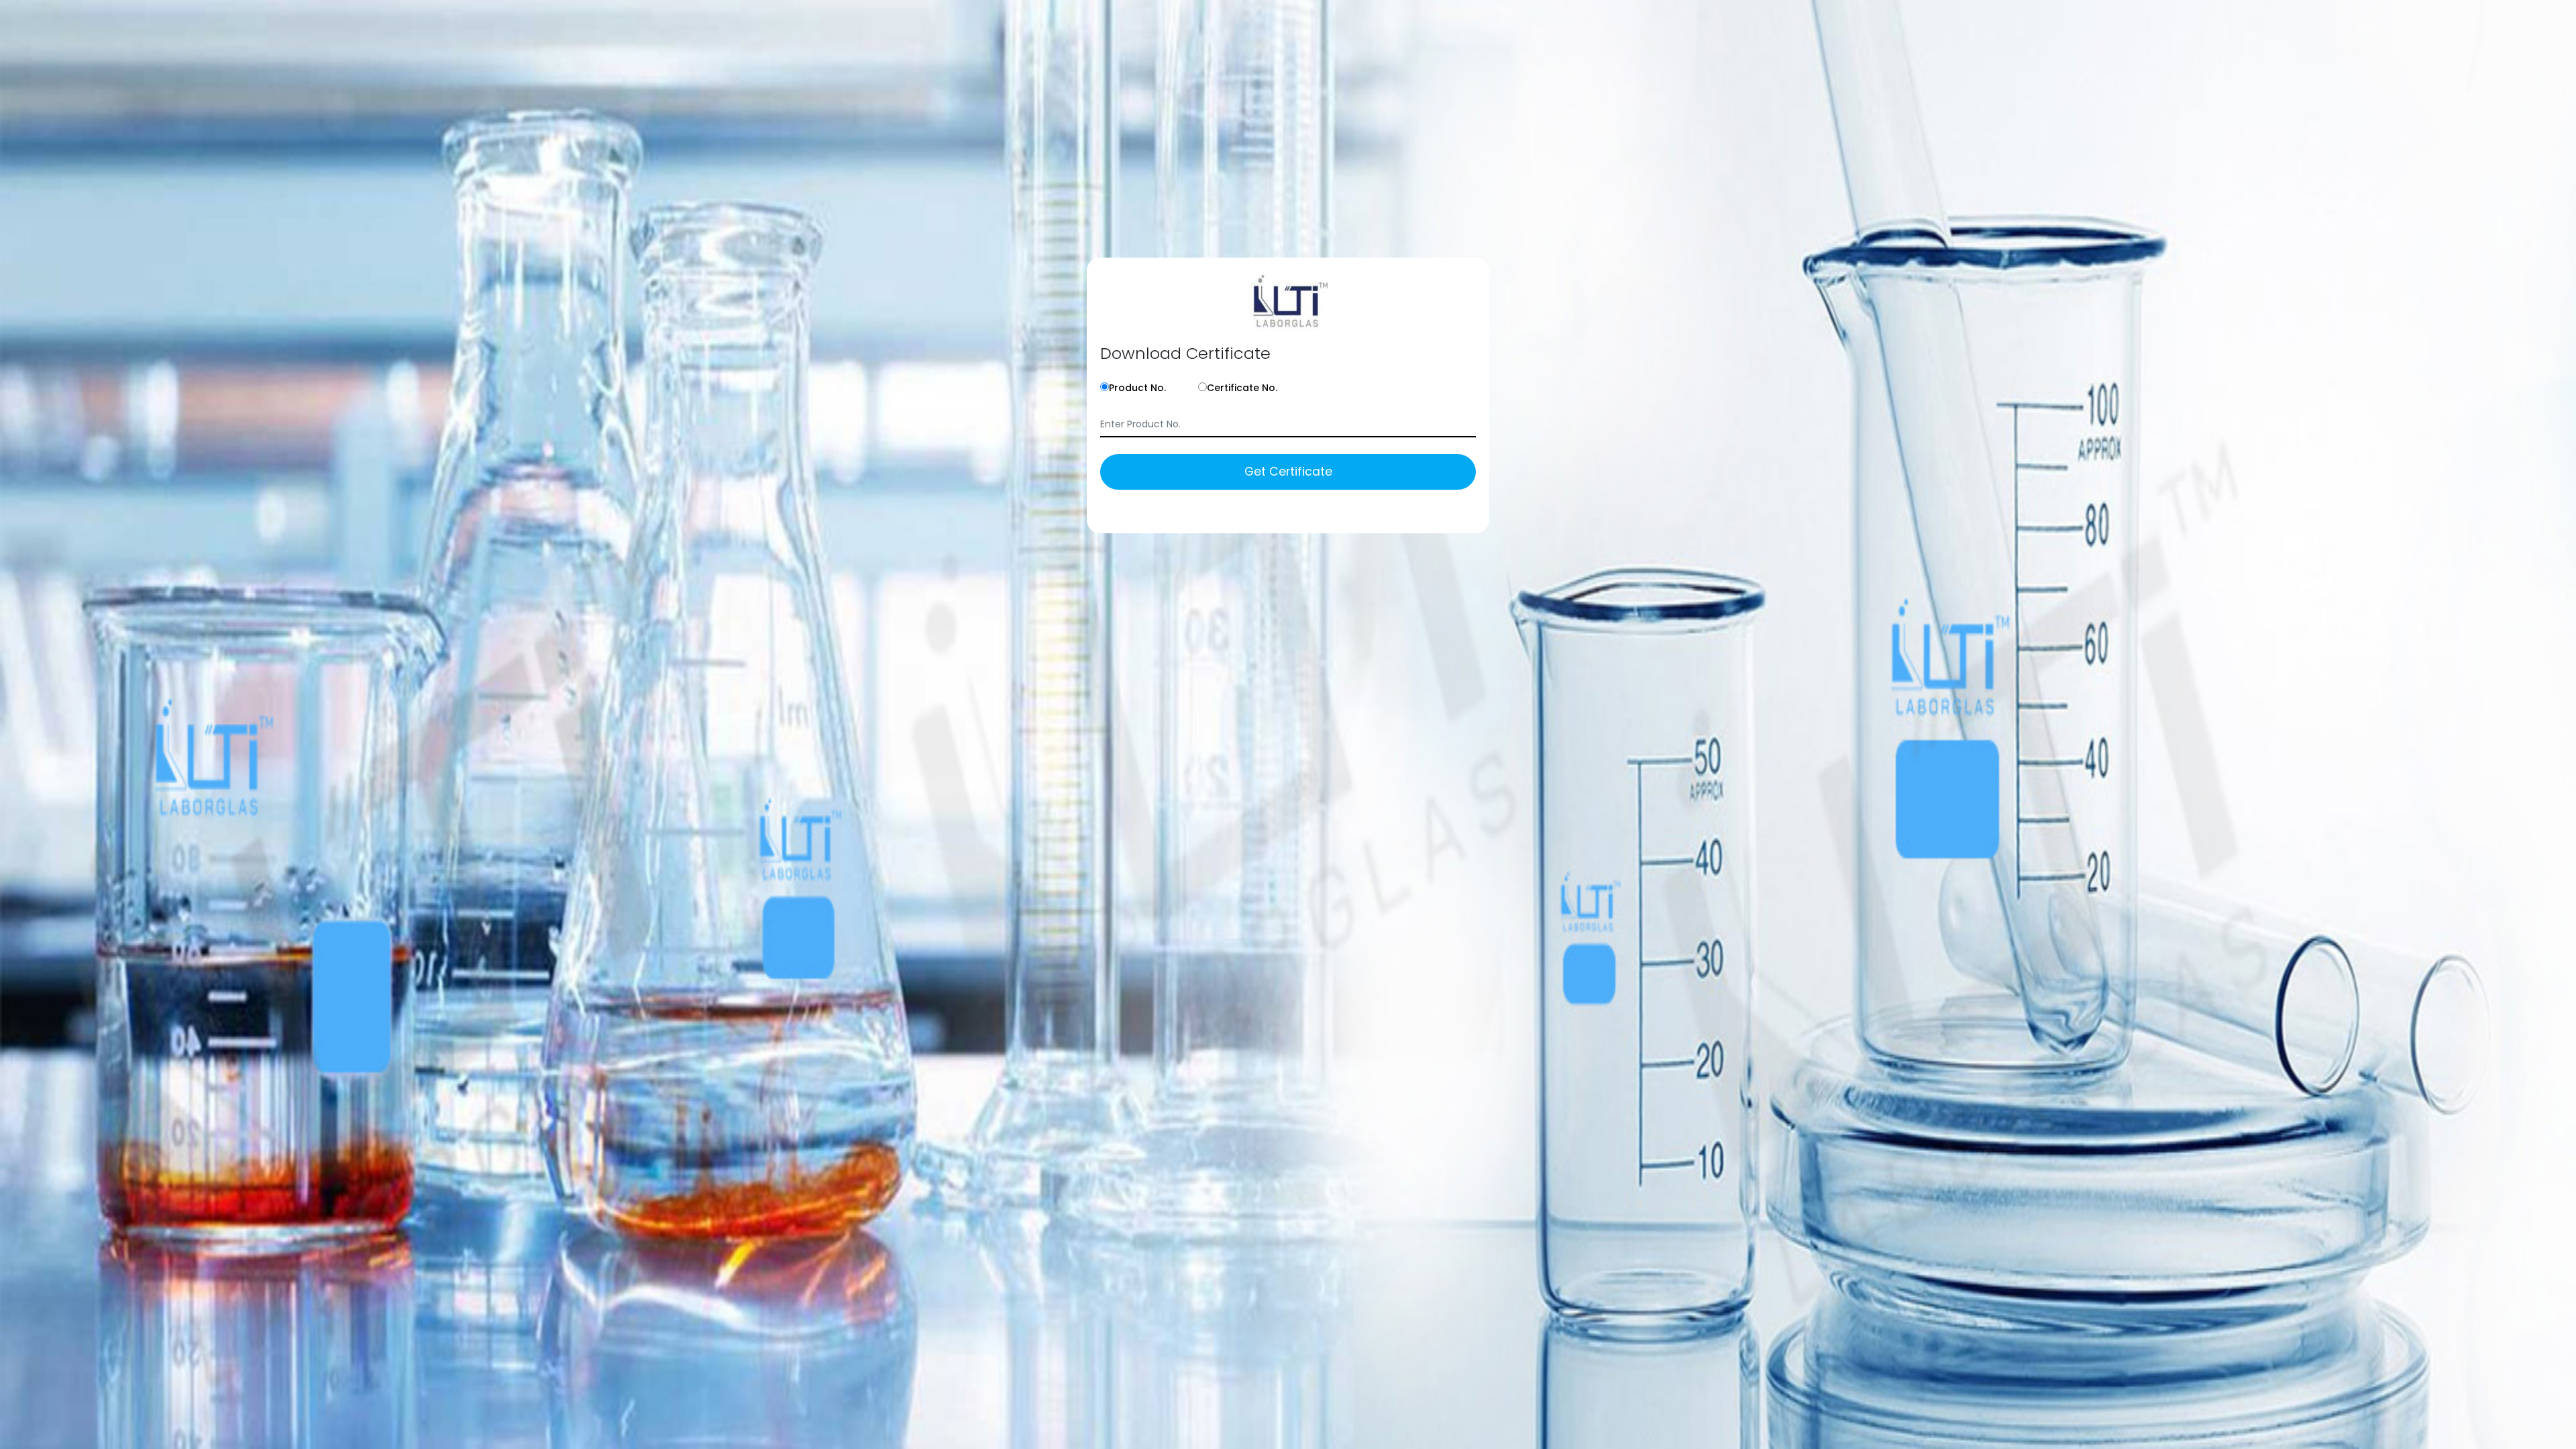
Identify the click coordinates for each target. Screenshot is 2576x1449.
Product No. (1137, 388)
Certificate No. (1242, 388)
